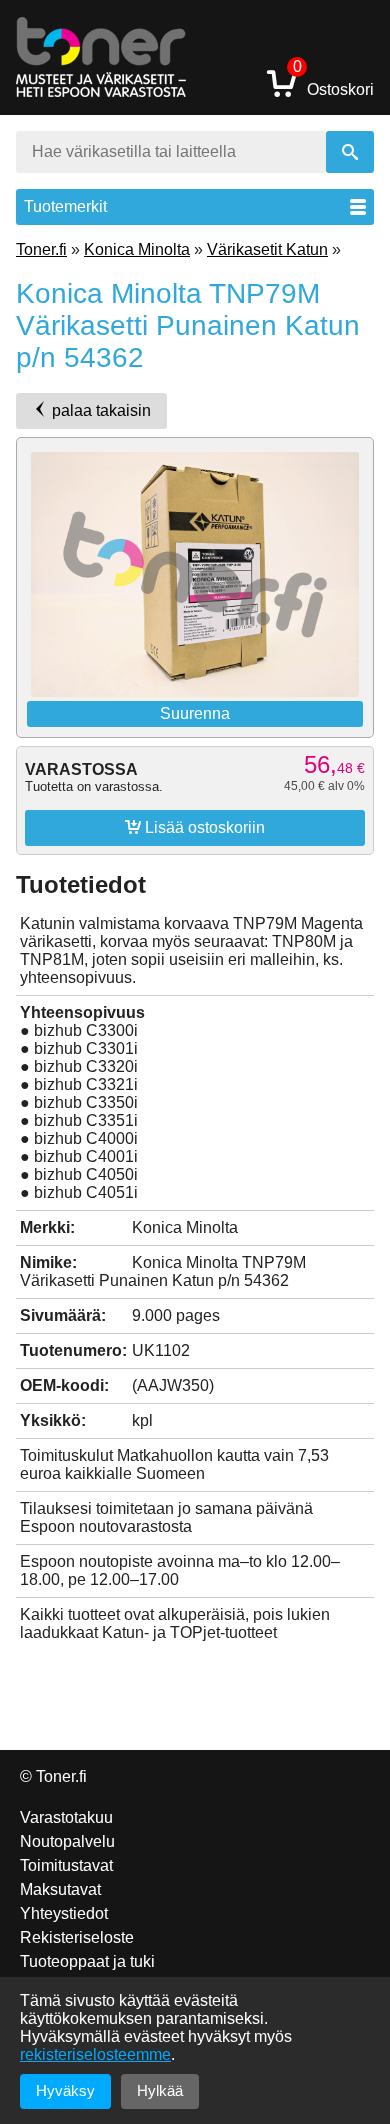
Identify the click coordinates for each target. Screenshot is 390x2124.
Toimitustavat (66, 1865)
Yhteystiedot (64, 1913)
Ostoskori (333, 82)
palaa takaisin (99, 410)
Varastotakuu (66, 1817)
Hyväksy (65, 2090)
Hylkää (160, 2090)
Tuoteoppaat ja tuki (87, 1961)
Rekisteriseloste (77, 1937)
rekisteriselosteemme (95, 2054)
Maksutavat (60, 1889)
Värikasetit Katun (267, 249)
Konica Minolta (137, 249)
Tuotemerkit (65, 206)
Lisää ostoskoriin (195, 827)
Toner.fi (41, 249)
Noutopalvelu (67, 1841)
